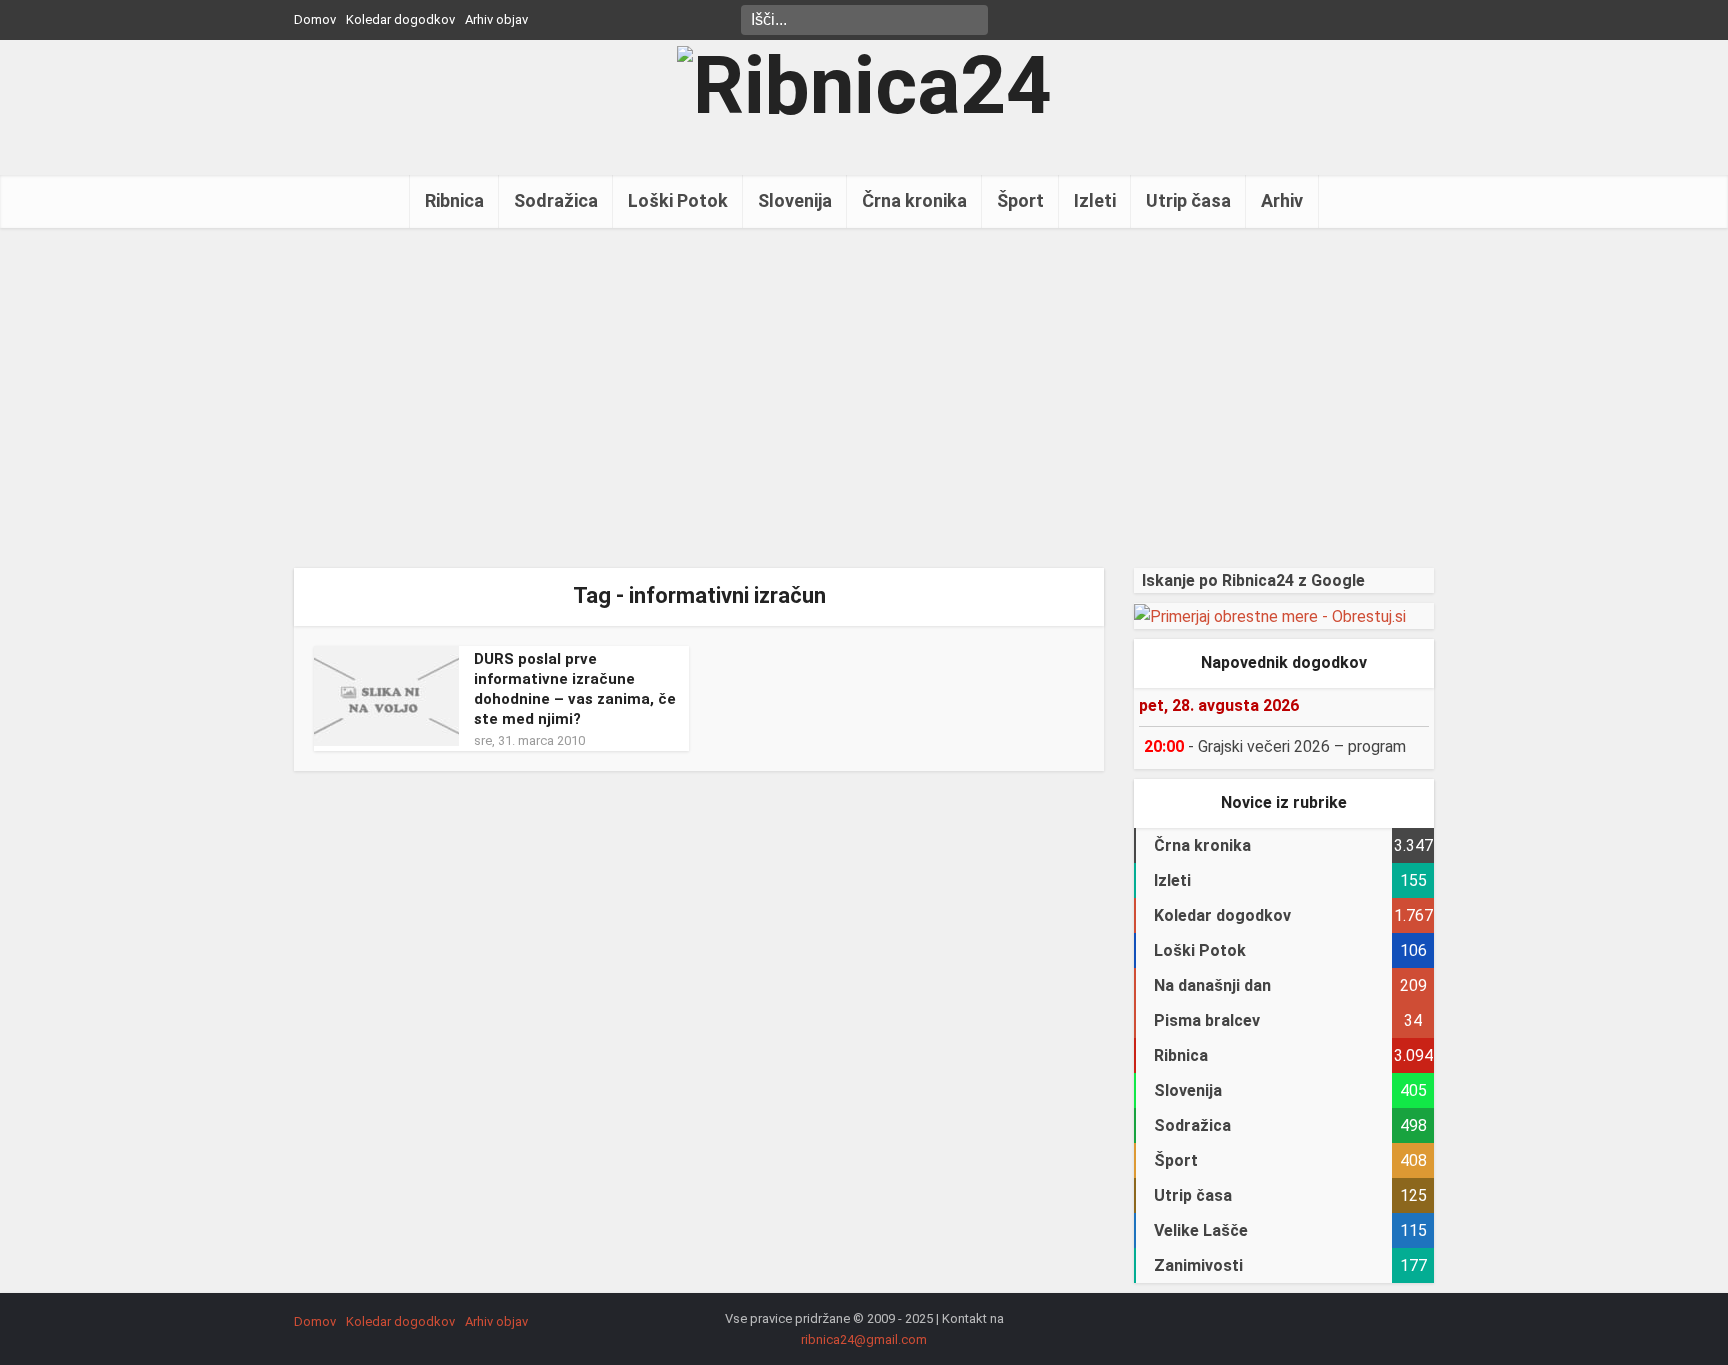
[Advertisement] (864, 398)
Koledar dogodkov (400, 19)
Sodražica (556, 200)
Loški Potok (678, 200)
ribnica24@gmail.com (864, 1339)
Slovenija (795, 200)
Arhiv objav (496, 19)
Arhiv (1282, 200)
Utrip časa (1188, 200)
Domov (315, 19)
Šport (1020, 200)
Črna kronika (914, 200)
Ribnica (454, 200)
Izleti (1095, 200)
